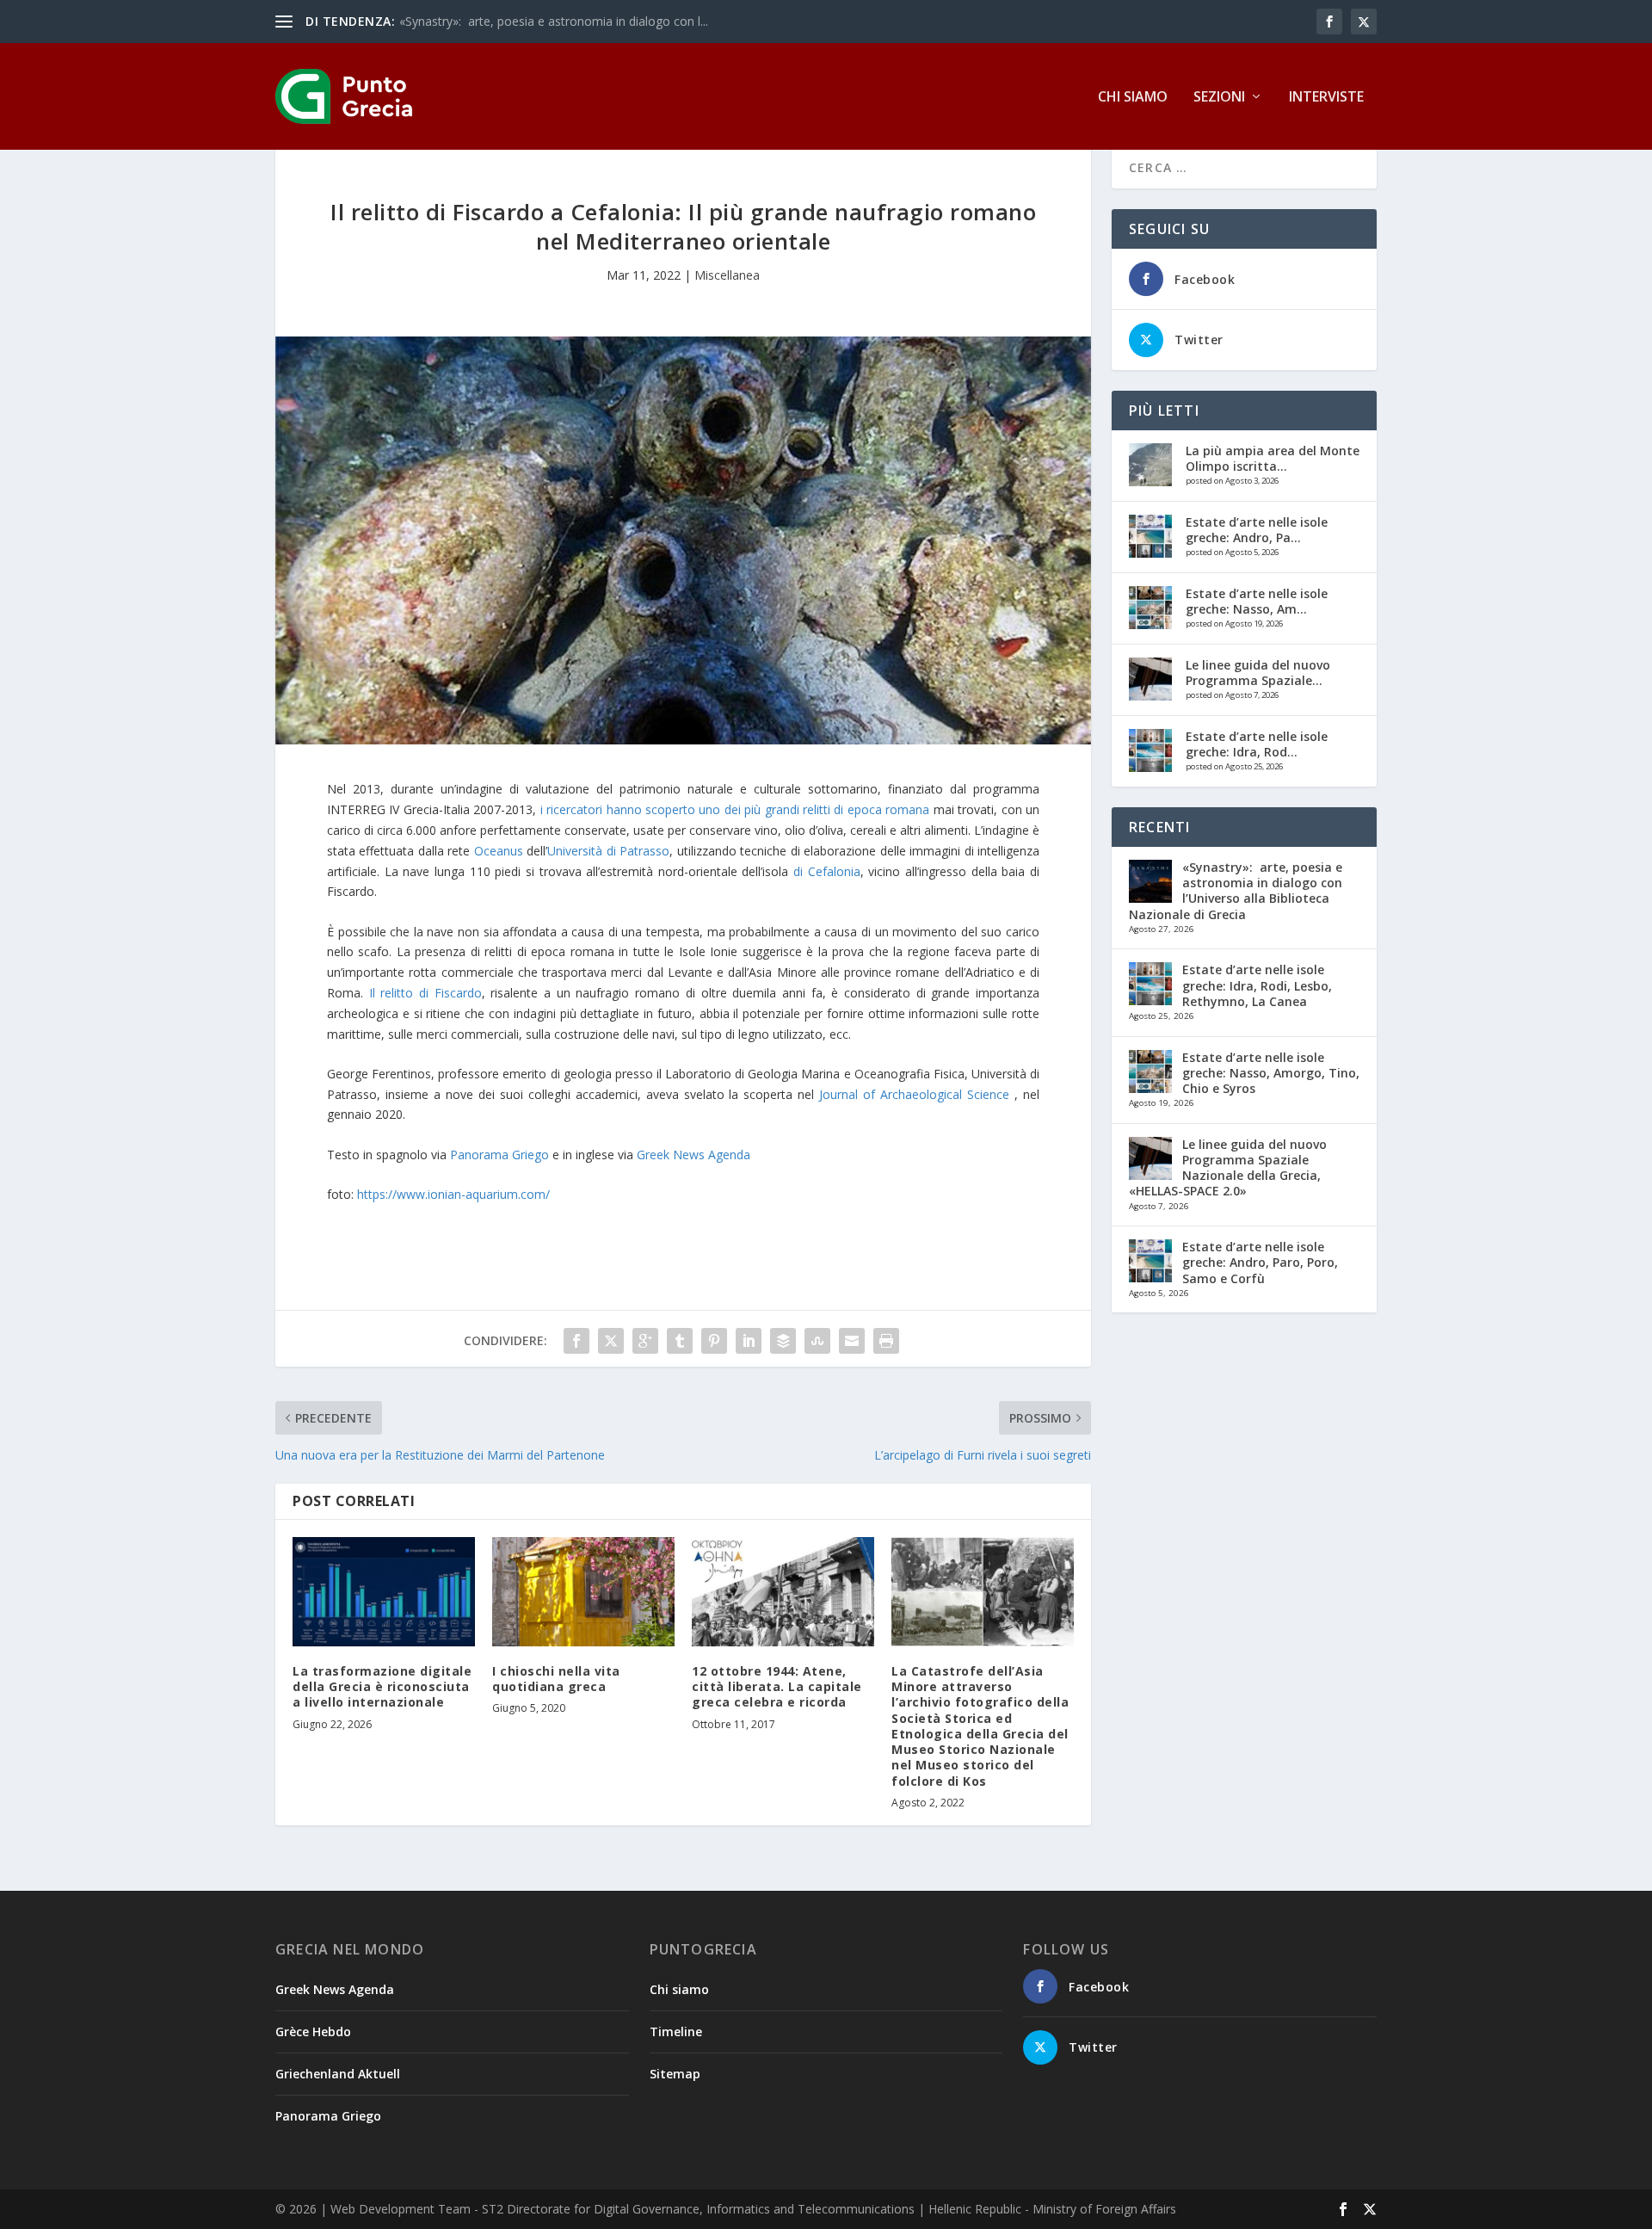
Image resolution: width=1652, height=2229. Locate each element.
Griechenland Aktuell (338, 2074)
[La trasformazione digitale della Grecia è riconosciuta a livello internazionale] (384, 1592)
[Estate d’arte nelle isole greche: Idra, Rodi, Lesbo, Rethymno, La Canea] (1150, 750)
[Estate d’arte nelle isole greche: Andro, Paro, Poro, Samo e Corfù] (1150, 536)
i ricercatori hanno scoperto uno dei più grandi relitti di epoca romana (735, 809)
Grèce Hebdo (313, 2031)
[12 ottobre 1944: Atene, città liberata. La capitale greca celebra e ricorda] (783, 1592)
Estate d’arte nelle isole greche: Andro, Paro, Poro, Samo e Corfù (1260, 1262)
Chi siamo (1133, 98)
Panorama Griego (499, 1155)
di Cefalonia (827, 871)
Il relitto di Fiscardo (425, 993)
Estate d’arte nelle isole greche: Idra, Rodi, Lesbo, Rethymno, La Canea (1257, 985)
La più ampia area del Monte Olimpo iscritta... (1273, 458)
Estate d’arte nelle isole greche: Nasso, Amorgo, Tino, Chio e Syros (1271, 1073)
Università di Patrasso (608, 851)
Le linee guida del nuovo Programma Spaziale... (1258, 673)
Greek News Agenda (693, 1155)
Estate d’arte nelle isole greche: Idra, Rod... (1257, 744)
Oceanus (499, 851)
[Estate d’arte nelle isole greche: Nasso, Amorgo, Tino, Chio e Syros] (1150, 608)
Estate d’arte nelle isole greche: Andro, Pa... (1257, 530)
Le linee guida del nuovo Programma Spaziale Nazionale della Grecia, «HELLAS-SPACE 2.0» (1228, 1168)
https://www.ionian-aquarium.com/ (453, 1194)
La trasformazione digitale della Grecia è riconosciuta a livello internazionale (382, 1686)
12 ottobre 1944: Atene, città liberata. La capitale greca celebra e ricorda (777, 1686)
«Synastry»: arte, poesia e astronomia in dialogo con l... (554, 21)
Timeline (676, 2031)
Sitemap (675, 2074)
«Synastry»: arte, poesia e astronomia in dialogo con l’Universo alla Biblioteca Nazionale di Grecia (1236, 891)
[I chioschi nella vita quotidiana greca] (583, 1592)
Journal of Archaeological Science (914, 1094)
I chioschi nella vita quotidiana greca (556, 1679)
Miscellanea (727, 275)
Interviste (1326, 98)
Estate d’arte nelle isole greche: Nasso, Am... (1257, 601)
